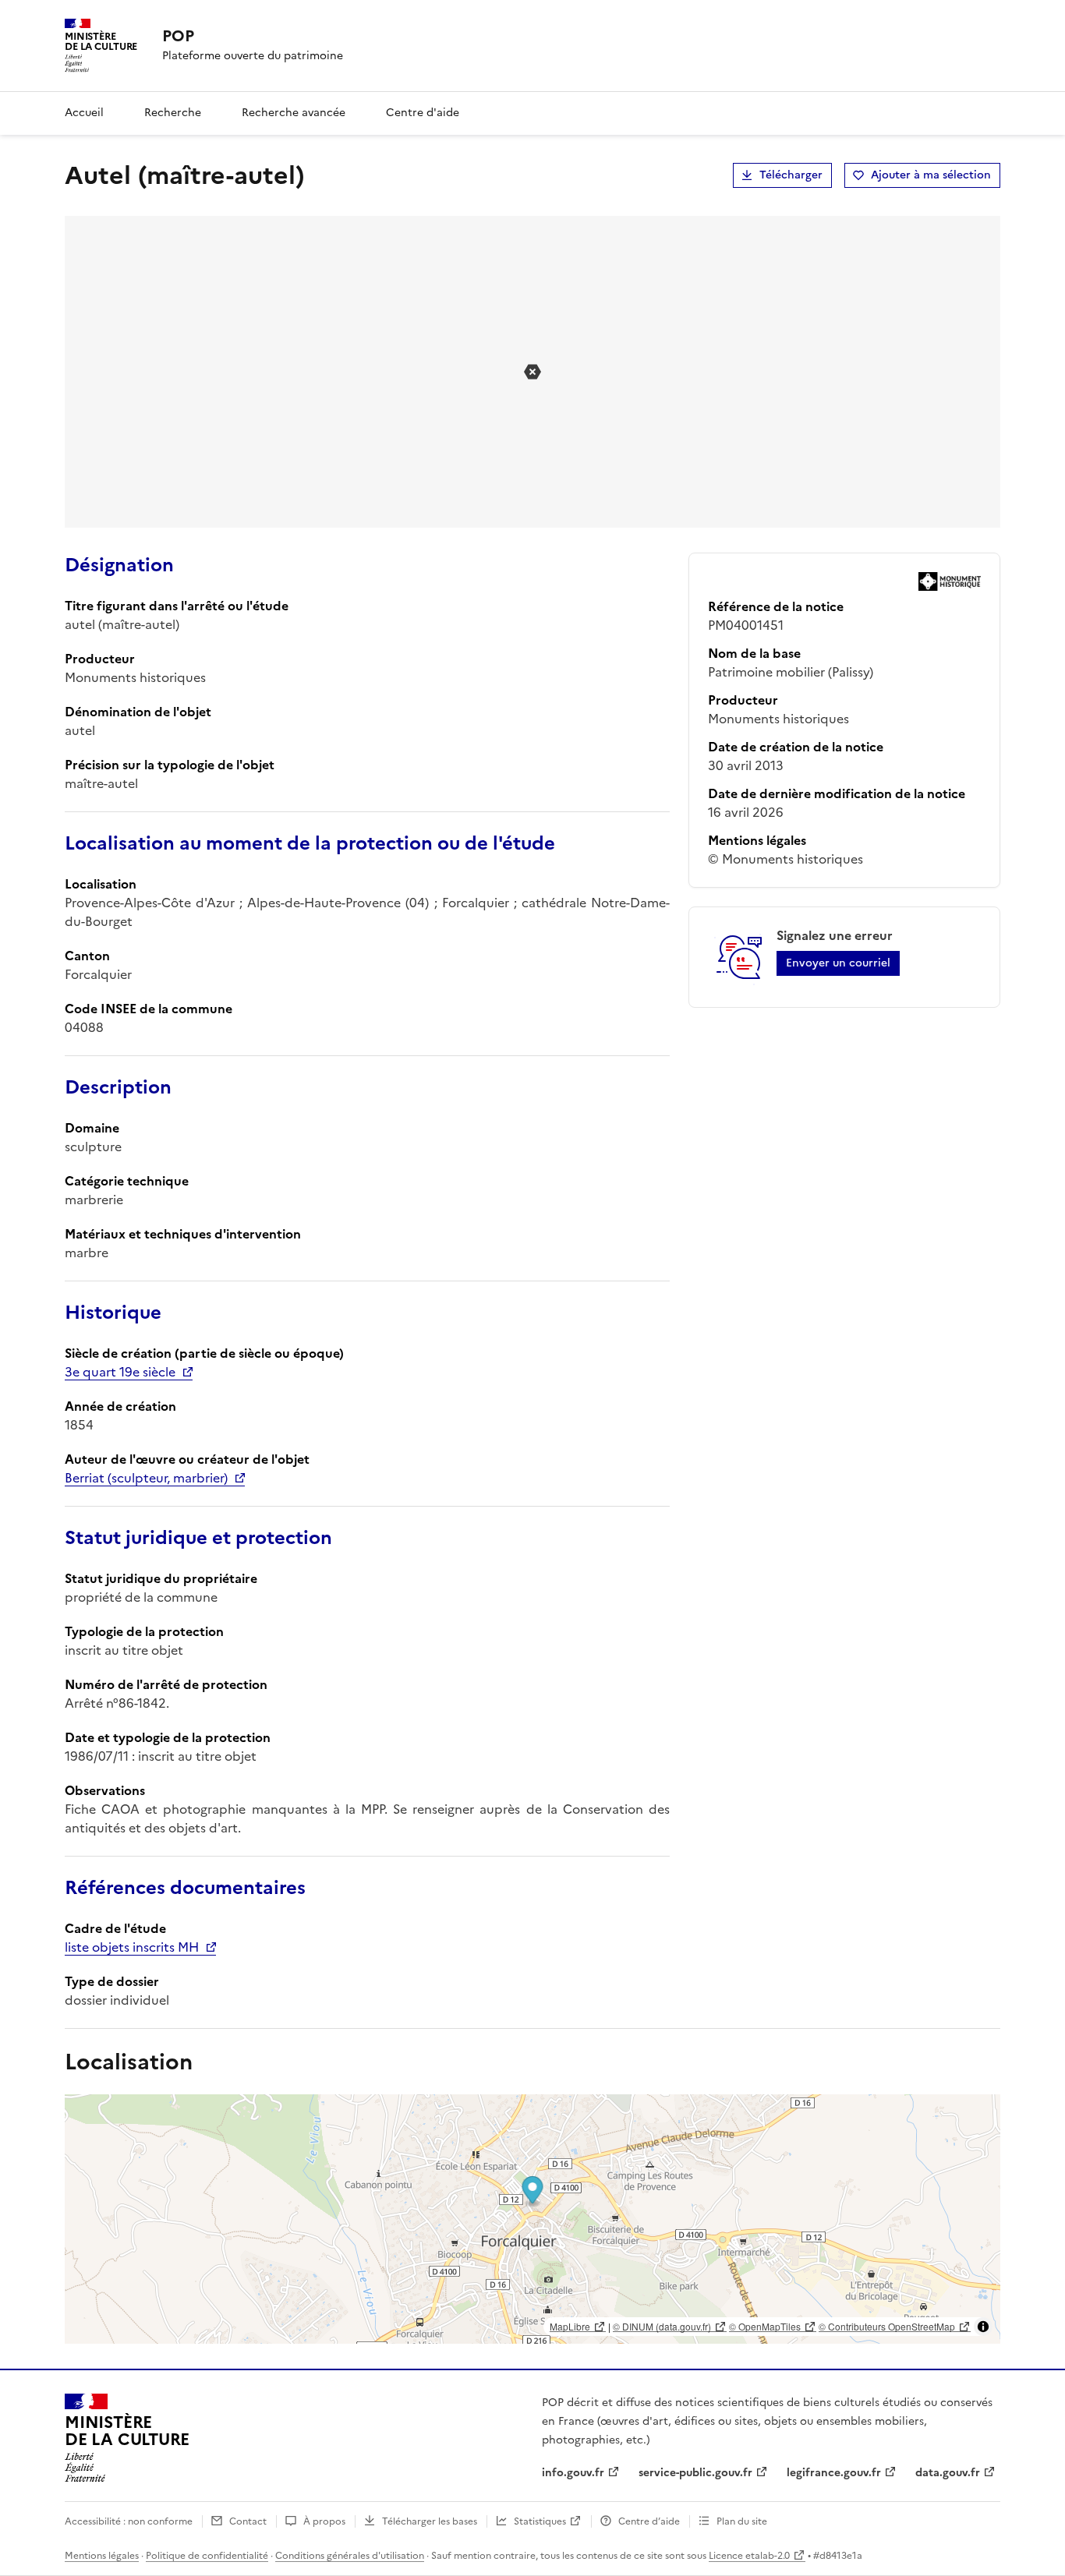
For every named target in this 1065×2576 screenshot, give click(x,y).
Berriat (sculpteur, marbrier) (146, 1478)
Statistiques (540, 2521)
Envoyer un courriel (838, 963)
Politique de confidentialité (207, 2556)
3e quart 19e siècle (120, 1372)
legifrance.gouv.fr (834, 2473)
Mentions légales (102, 2556)
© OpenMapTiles (765, 2326)
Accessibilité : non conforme (129, 2521)
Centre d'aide (423, 113)
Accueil (84, 113)
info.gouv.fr (573, 2473)
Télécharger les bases (430, 2521)
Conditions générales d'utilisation (350, 2556)
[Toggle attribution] (983, 2327)
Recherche (173, 113)
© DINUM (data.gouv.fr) (662, 2326)
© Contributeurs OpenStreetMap (887, 2326)
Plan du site (742, 2521)
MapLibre (570, 2326)
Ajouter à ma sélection (931, 175)
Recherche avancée (294, 113)
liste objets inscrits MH (132, 1947)
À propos (324, 2521)
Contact (248, 2521)
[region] (532, 2219)
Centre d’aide (649, 2521)
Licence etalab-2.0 (749, 2556)
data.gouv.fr (948, 2473)
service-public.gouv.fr (695, 2473)
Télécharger (791, 175)
